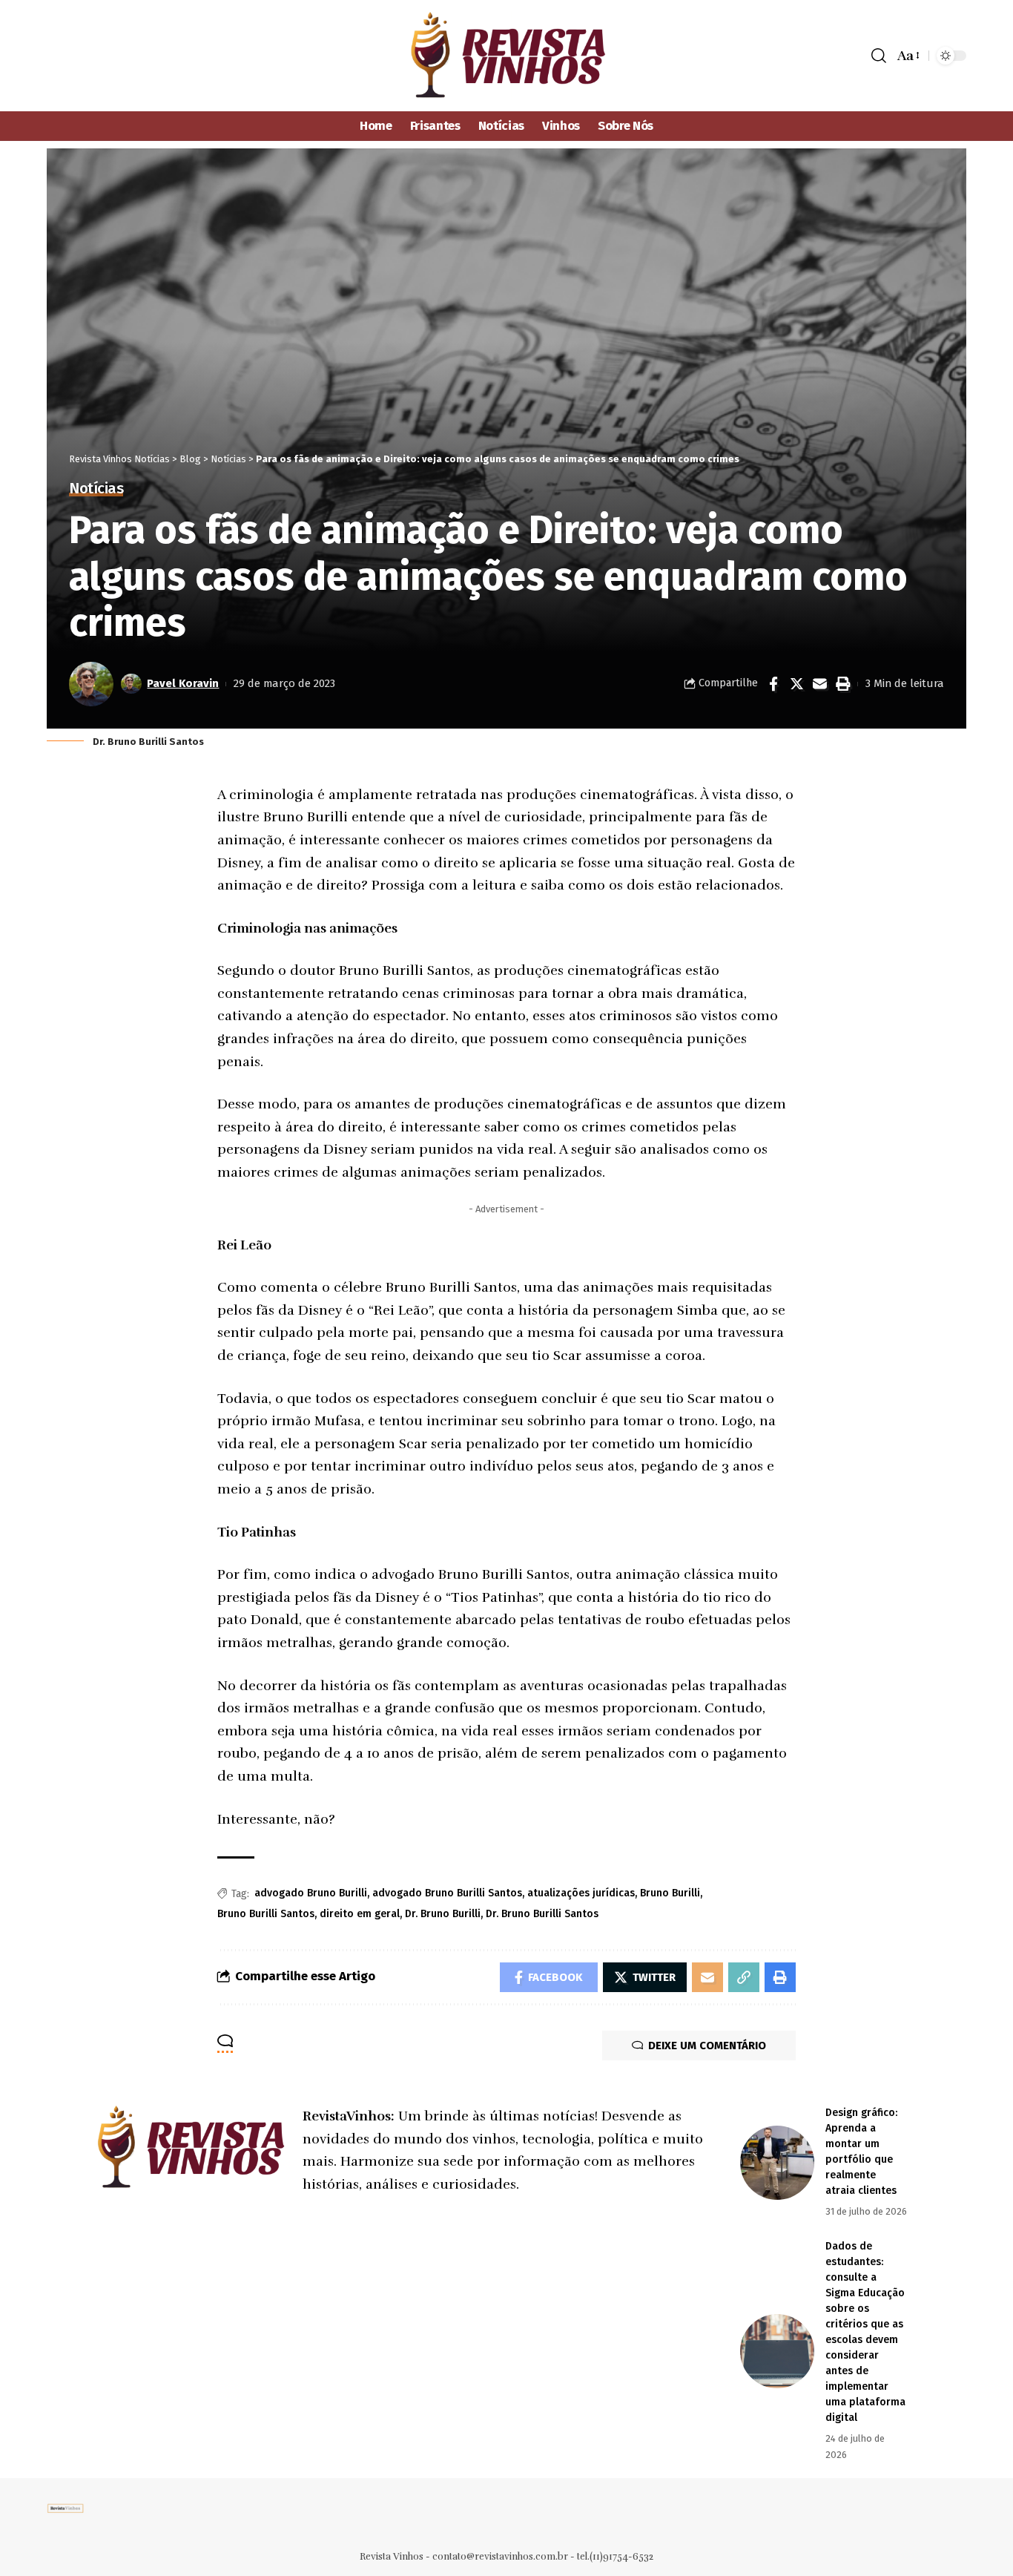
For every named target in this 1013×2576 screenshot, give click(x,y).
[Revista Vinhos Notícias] (507, 56)
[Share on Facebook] (773, 684)
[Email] (819, 684)
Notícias (96, 489)
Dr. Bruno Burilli (443, 1914)
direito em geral (360, 1914)
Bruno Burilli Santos (266, 1914)
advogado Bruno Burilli (311, 1893)
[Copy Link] (744, 1977)
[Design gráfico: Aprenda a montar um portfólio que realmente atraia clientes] (777, 2163)
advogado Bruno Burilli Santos (447, 1893)
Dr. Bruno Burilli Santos (542, 1914)
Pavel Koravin (183, 683)
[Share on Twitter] (796, 684)
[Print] (842, 684)
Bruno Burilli (670, 1893)
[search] (879, 56)
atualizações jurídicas (581, 1893)
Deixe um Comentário (707, 2046)
